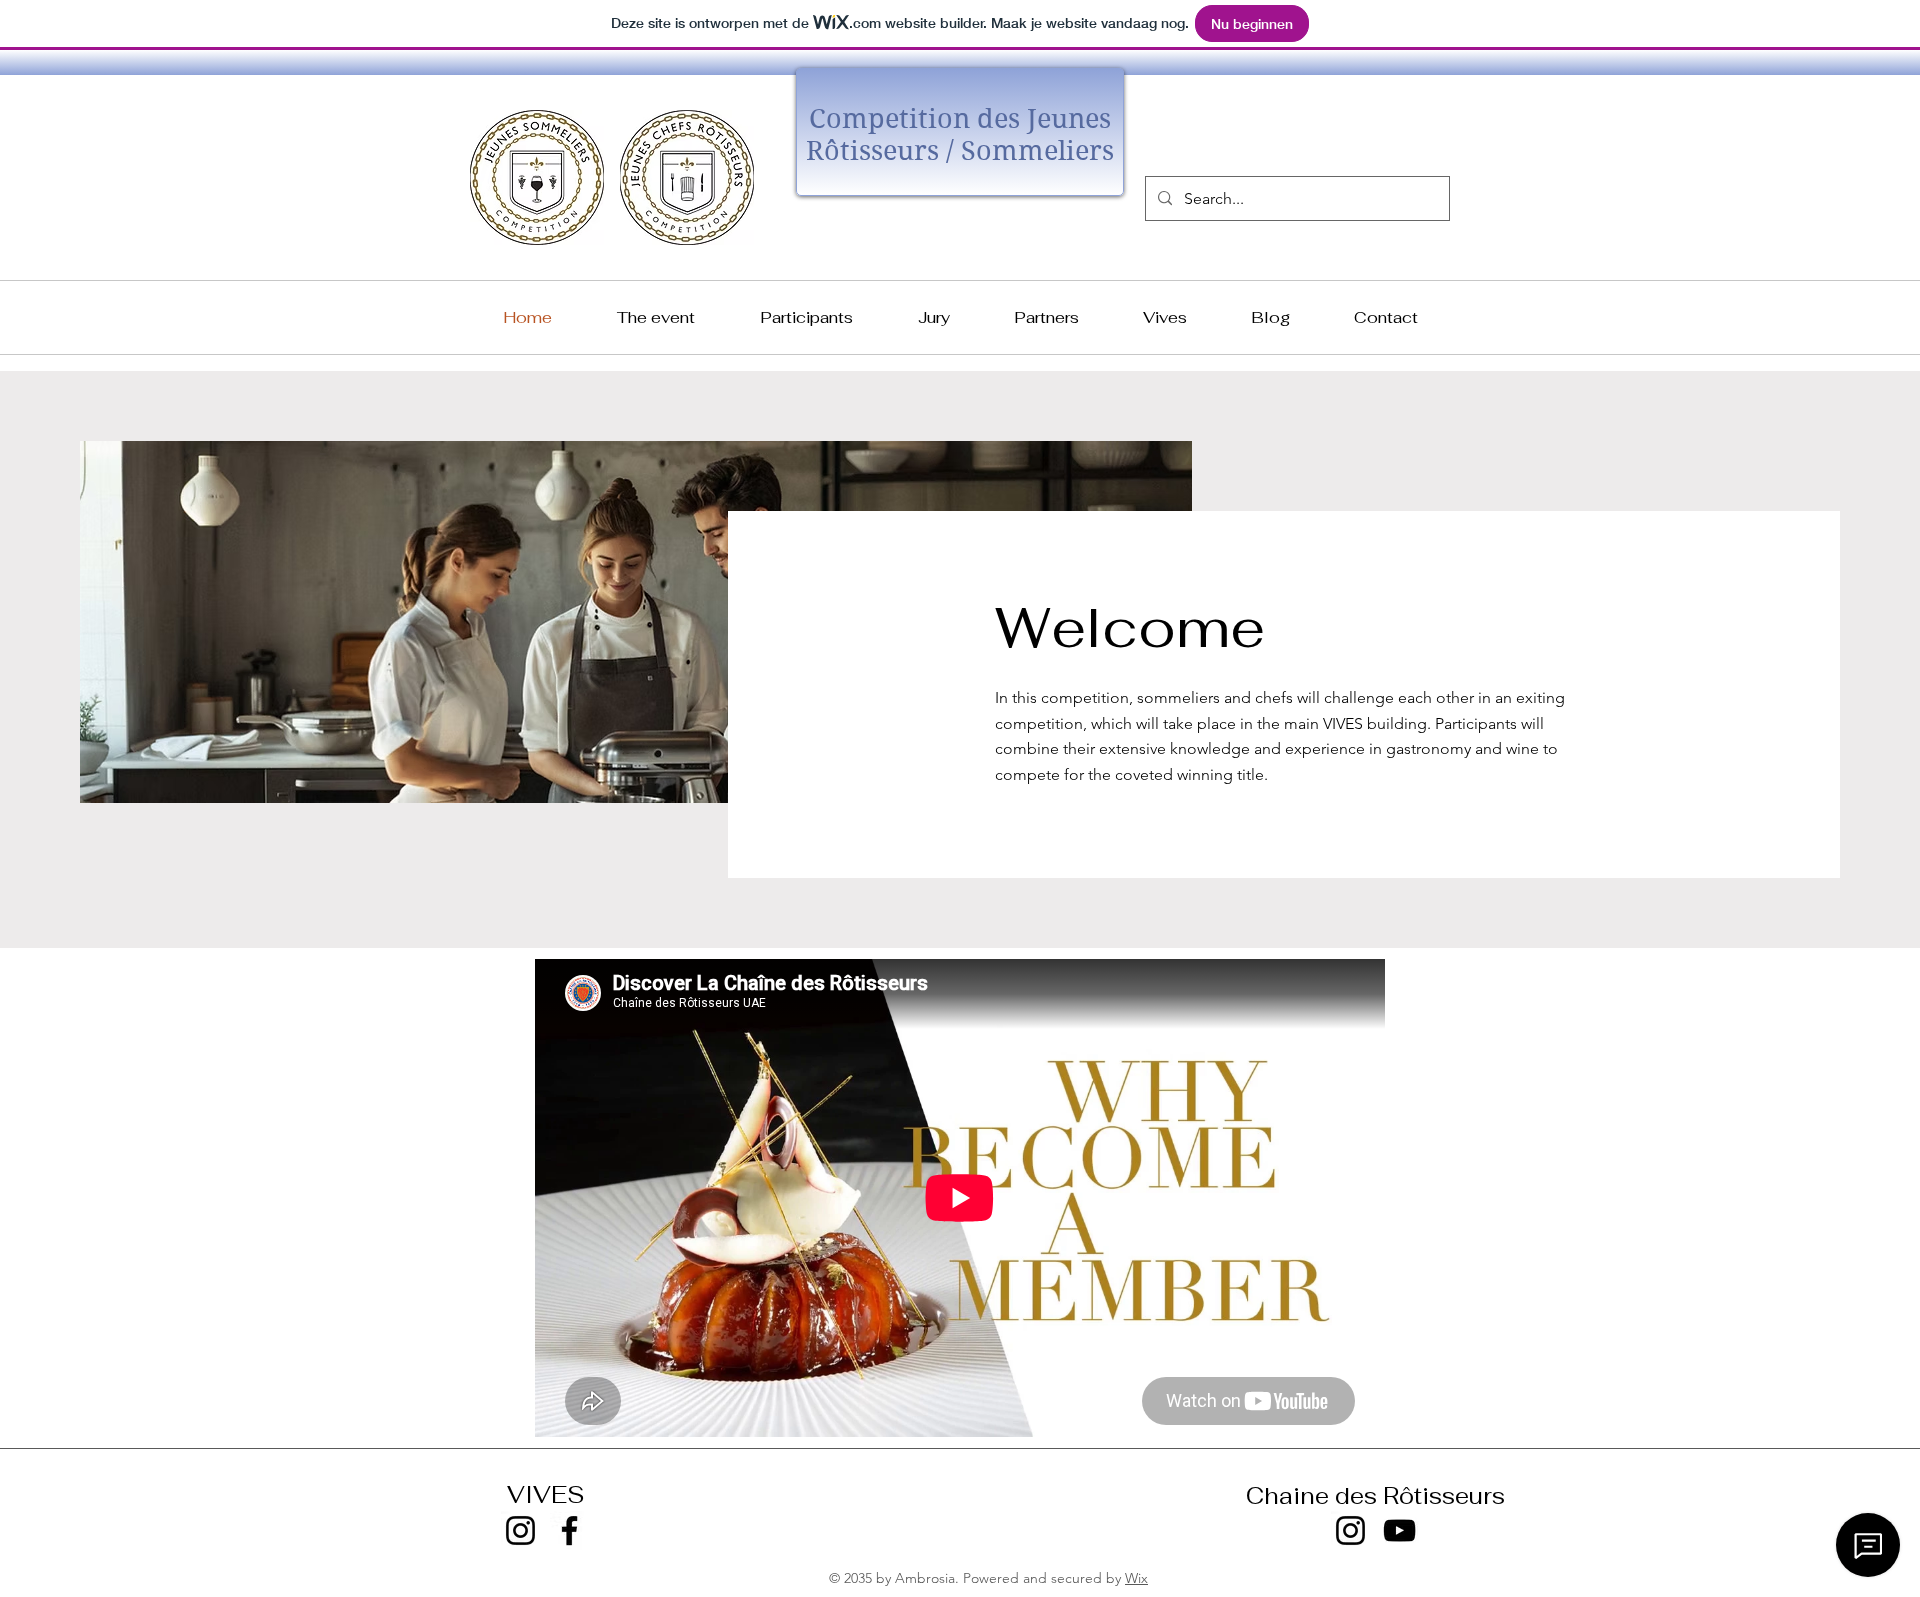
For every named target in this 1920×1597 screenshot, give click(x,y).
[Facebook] (569, 1530)
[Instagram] (520, 1530)
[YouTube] (1399, 1530)
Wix (1136, 1578)
